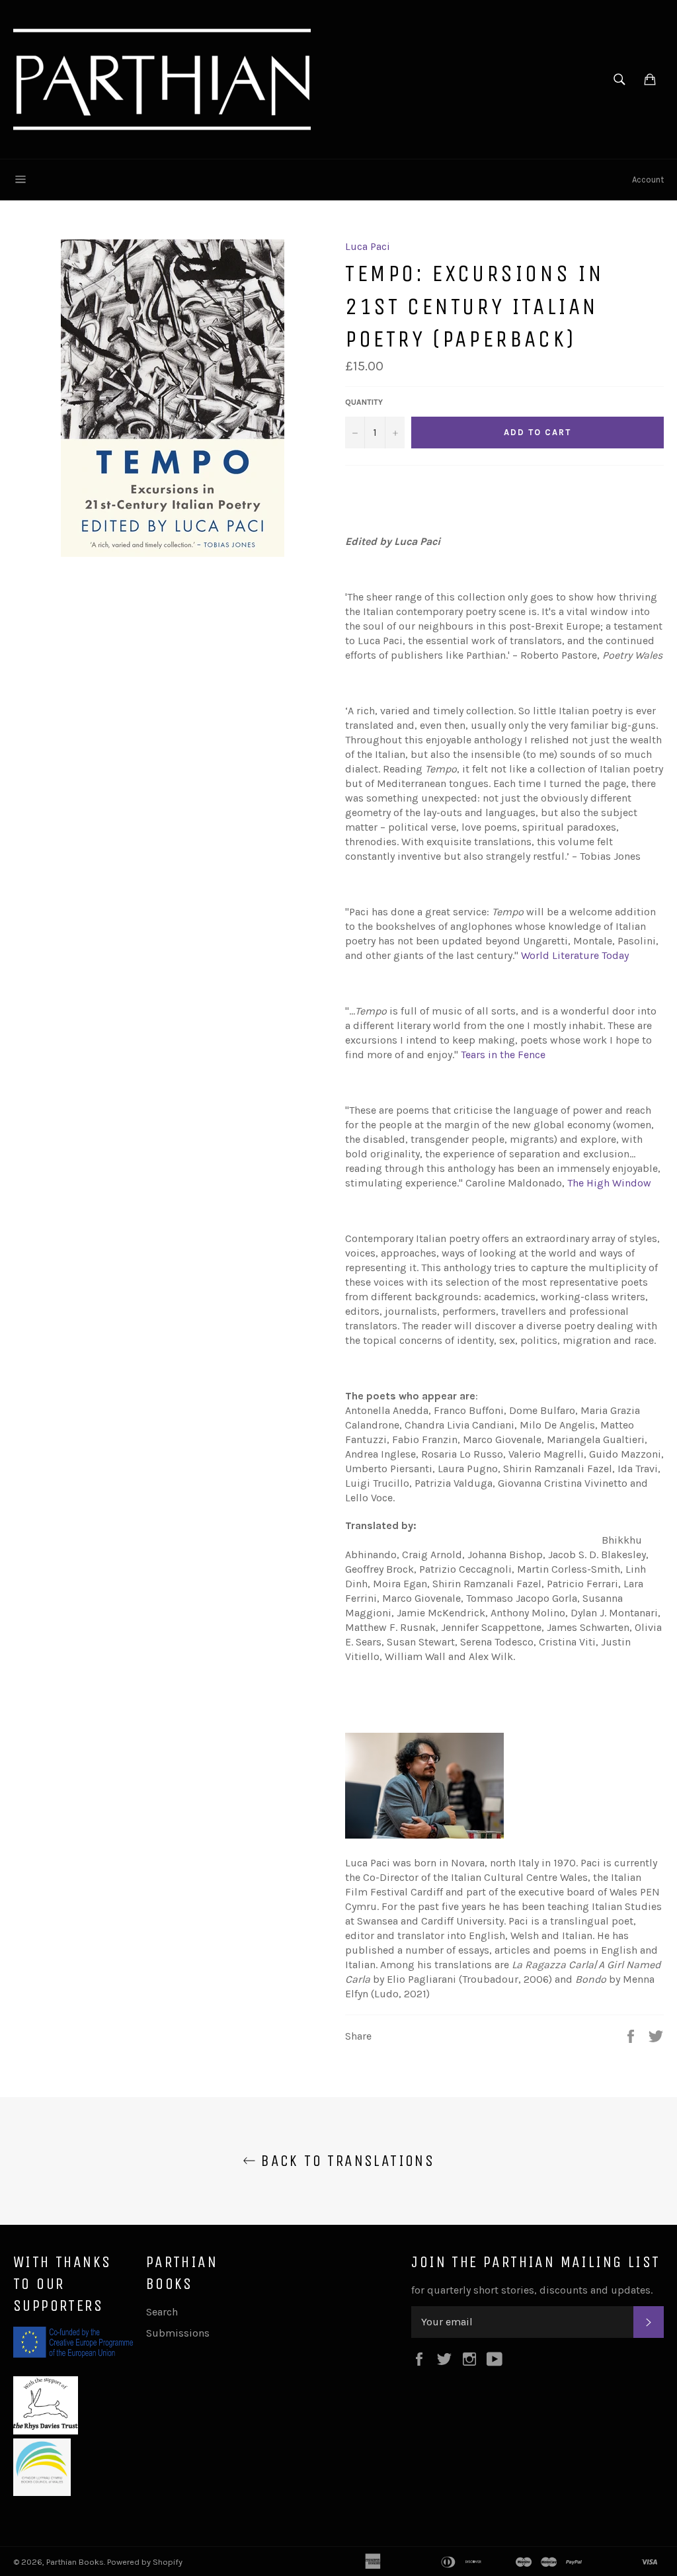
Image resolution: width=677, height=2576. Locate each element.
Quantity (364, 402)
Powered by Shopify (145, 2562)
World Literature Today (575, 955)
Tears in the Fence (503, 1055)
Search (162, 2312)
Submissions (178, 2333)
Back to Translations (345, 2161)
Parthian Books (75, 2562)
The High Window (609, 1183)
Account (648, 180)
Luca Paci (368, 246)
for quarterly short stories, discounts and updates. (532, 2290)
